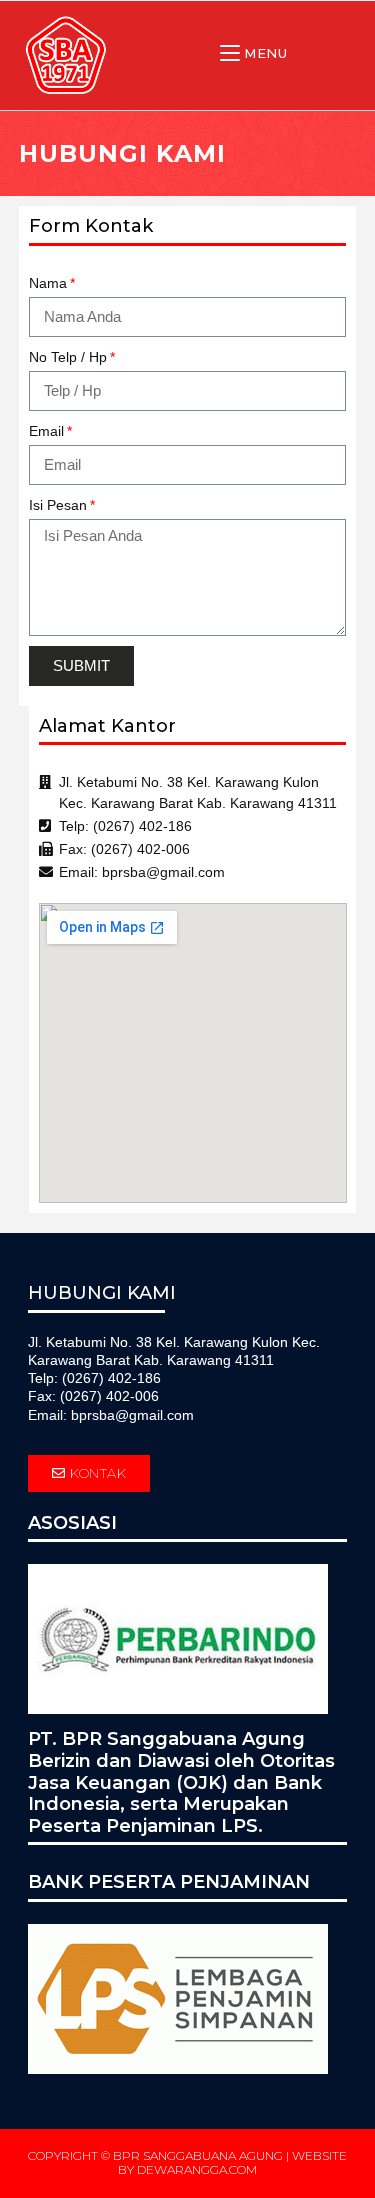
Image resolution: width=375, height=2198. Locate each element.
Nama (48, 283)
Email (46, 431)
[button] (89, 1473)
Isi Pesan (58, 505)
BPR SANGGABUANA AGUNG (198, 2155)
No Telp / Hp (68, 357)
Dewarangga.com (197, 2169)
